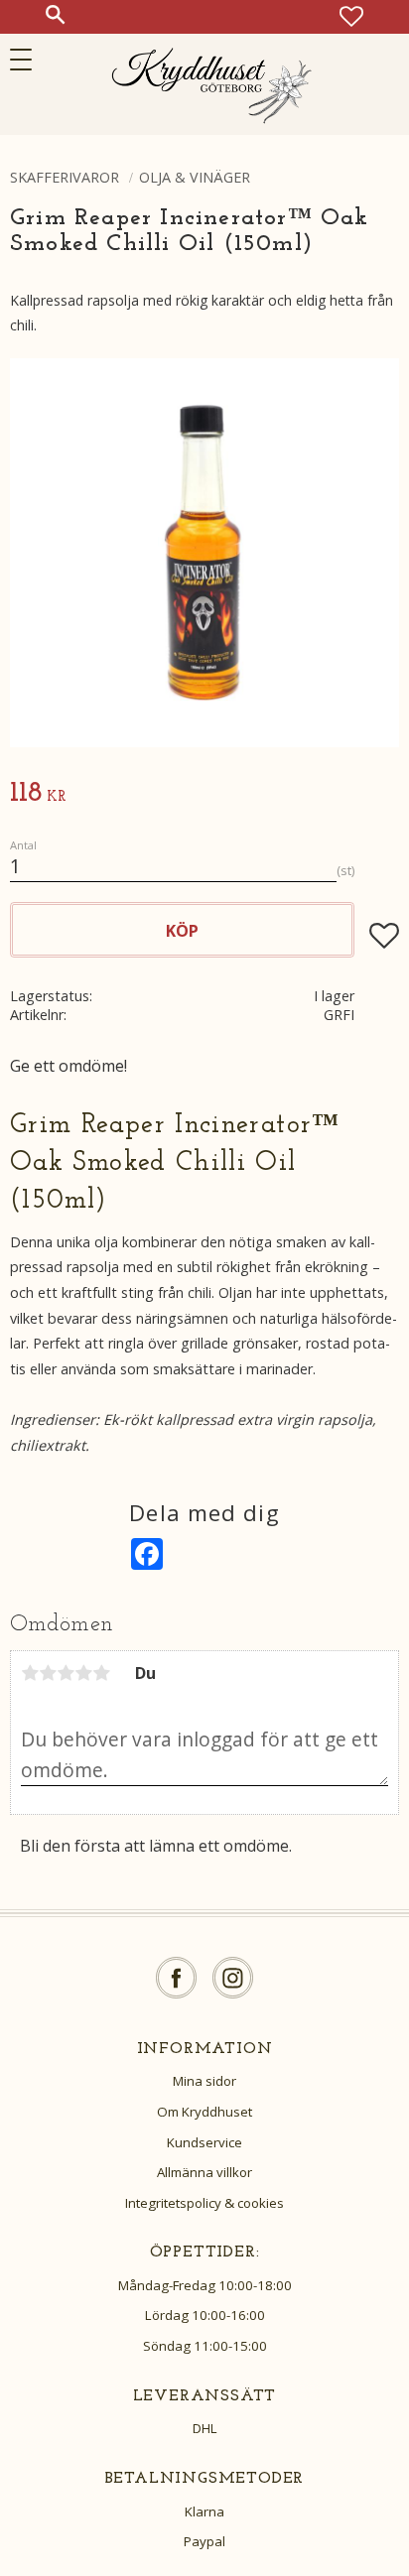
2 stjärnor (48, 1673)
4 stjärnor (83, 1673)
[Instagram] (233, 1978)
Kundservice (204, 2142)
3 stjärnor (66, 1673)
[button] (27, 60)
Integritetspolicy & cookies (204, 2203)
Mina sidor (204, 2081)
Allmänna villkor (204, 2172)
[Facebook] (176, 1978)
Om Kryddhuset (204, 2112)
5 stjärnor (101, 1673)
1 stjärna (30, 1673)
